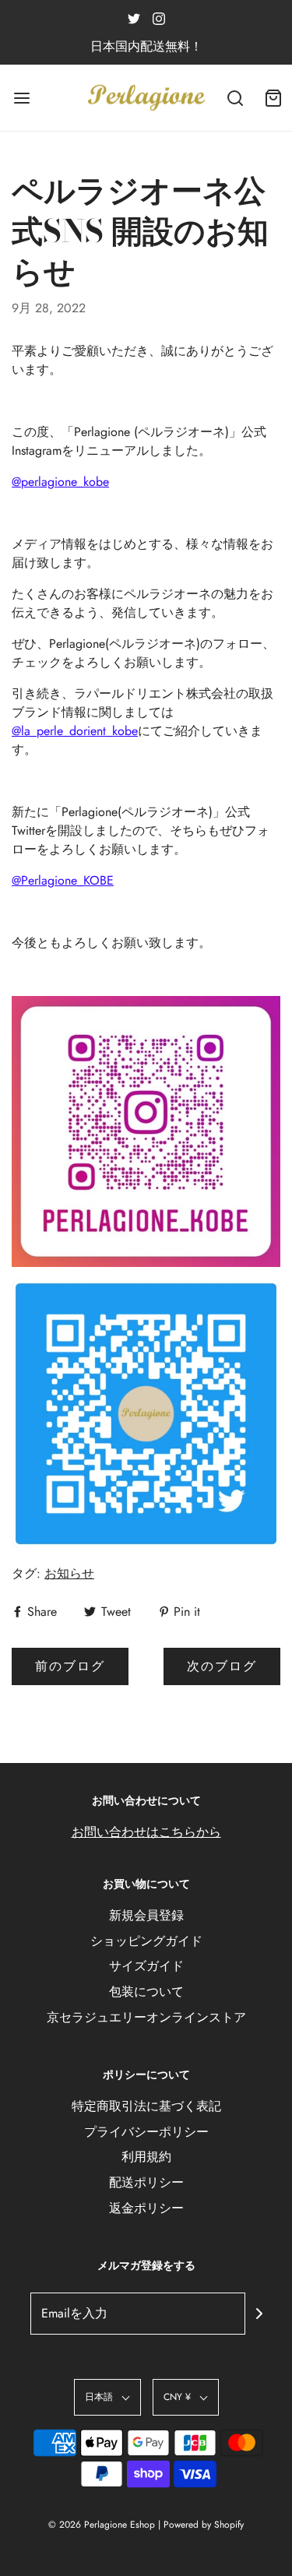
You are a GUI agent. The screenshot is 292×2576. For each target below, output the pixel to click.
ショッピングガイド (146, 1941)
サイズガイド (146, 1966)
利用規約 (146, 2157)
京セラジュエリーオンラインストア (146, 2017)
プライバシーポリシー (146, 2132)
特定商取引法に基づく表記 (146, 2106)
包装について (146, 1992)
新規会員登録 (146, 1915)
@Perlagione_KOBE (63, 880)
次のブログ (222, 1666)
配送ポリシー (146, 2182)
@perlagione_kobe (60, 482)
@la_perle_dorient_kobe (75, 731)
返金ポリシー (146, 2208)
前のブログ (70, 1666)
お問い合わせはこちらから (146, 1832)
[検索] (236, 98)
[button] (107, 2397)
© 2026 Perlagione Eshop (102, 2525)
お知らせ (69, 1573)
